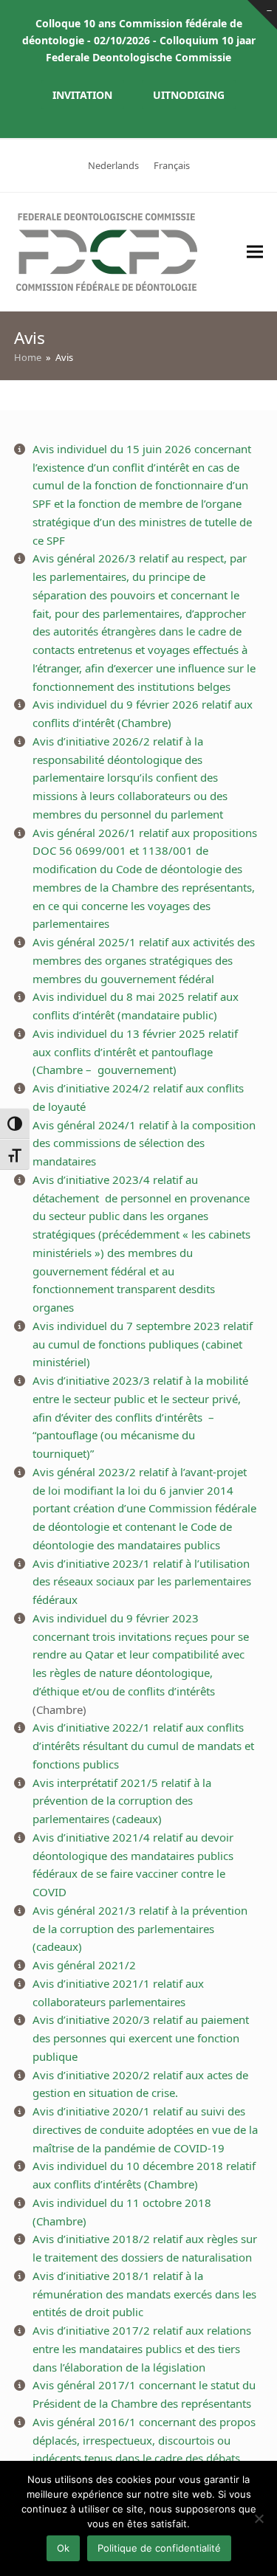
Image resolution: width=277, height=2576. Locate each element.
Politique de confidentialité (159, 2548)
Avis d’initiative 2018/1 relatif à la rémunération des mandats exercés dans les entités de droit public (144, 2294)
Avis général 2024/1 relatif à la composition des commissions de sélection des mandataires (144, 1143)
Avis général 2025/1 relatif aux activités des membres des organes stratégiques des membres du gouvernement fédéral (144, 960)
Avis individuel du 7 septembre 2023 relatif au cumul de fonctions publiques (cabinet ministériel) (143, 1344)
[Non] (259, 2518)
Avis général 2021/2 (84, 1965)
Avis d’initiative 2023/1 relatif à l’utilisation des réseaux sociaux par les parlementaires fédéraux (142, 1582)
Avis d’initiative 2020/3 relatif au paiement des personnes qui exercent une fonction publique (141, 2038)
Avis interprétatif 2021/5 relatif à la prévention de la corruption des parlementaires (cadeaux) (122, 1801)
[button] (255, 252)
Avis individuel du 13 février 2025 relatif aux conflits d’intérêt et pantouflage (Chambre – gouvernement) (135, 1052)
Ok (63, 2548)
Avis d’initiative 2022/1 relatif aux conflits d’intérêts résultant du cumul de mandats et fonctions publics (143, 1746)
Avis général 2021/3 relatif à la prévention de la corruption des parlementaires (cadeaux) (140, 1929)
